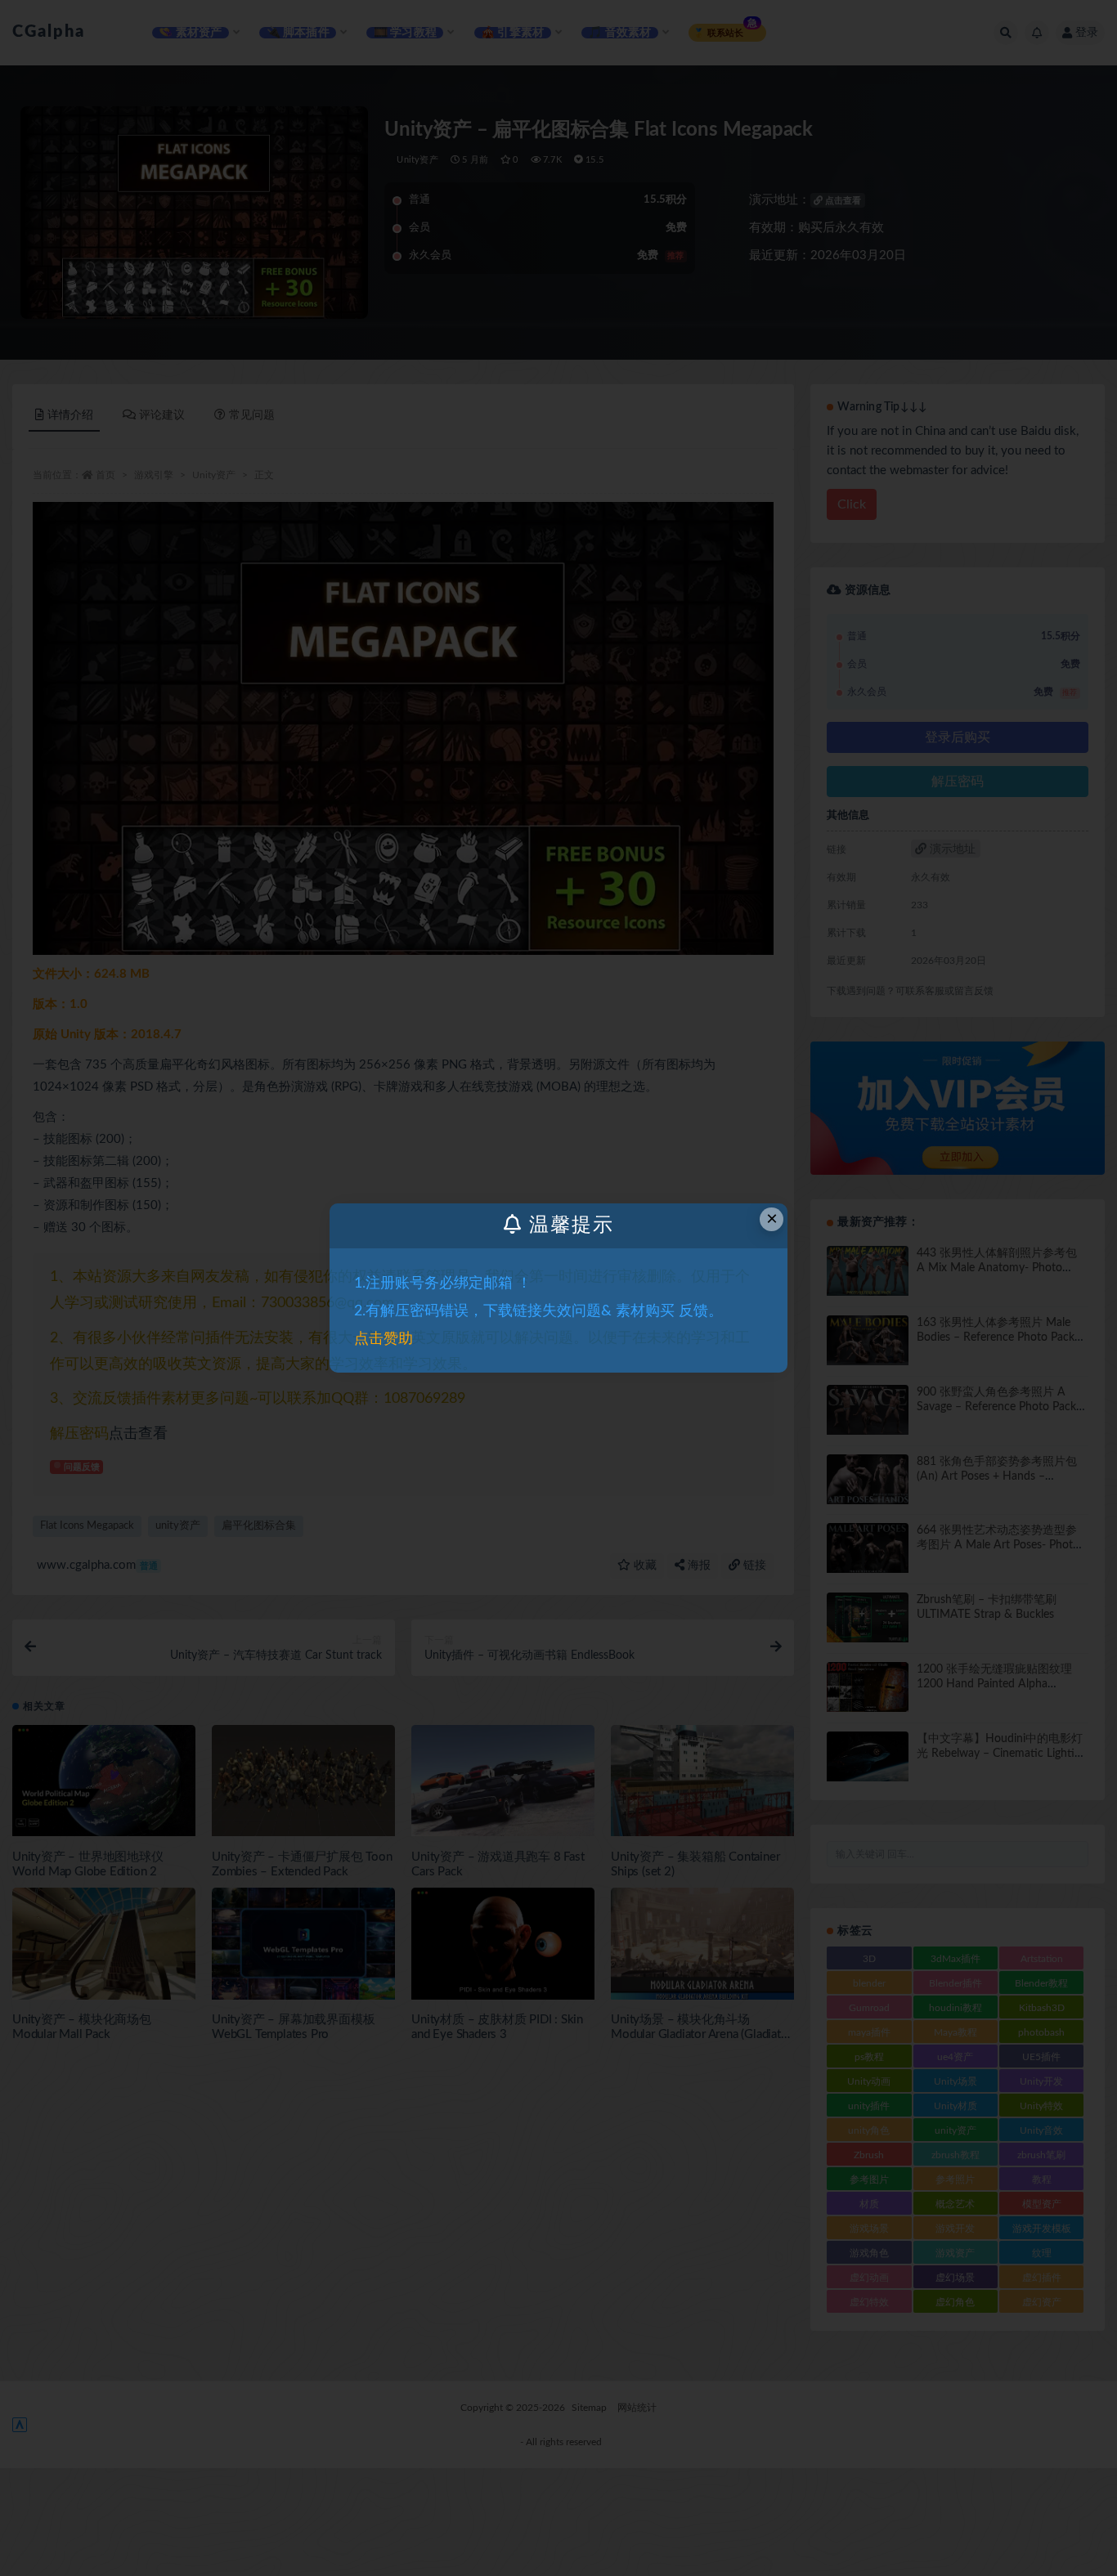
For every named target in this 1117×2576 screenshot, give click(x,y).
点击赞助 (384, 1339)
